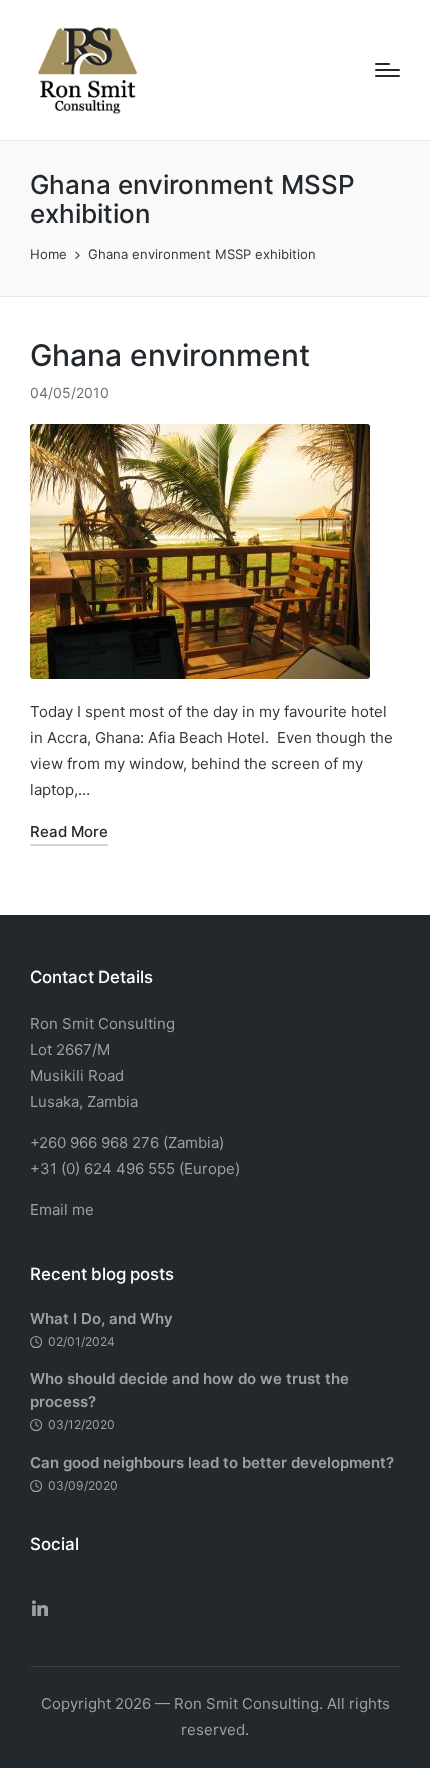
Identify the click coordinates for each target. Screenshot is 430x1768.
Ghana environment (170, 355)
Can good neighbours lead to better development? (212, 1462)
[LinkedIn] (40, 1608)
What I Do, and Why (101, 1318)
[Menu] (387, 70)
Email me (62, 1209)
